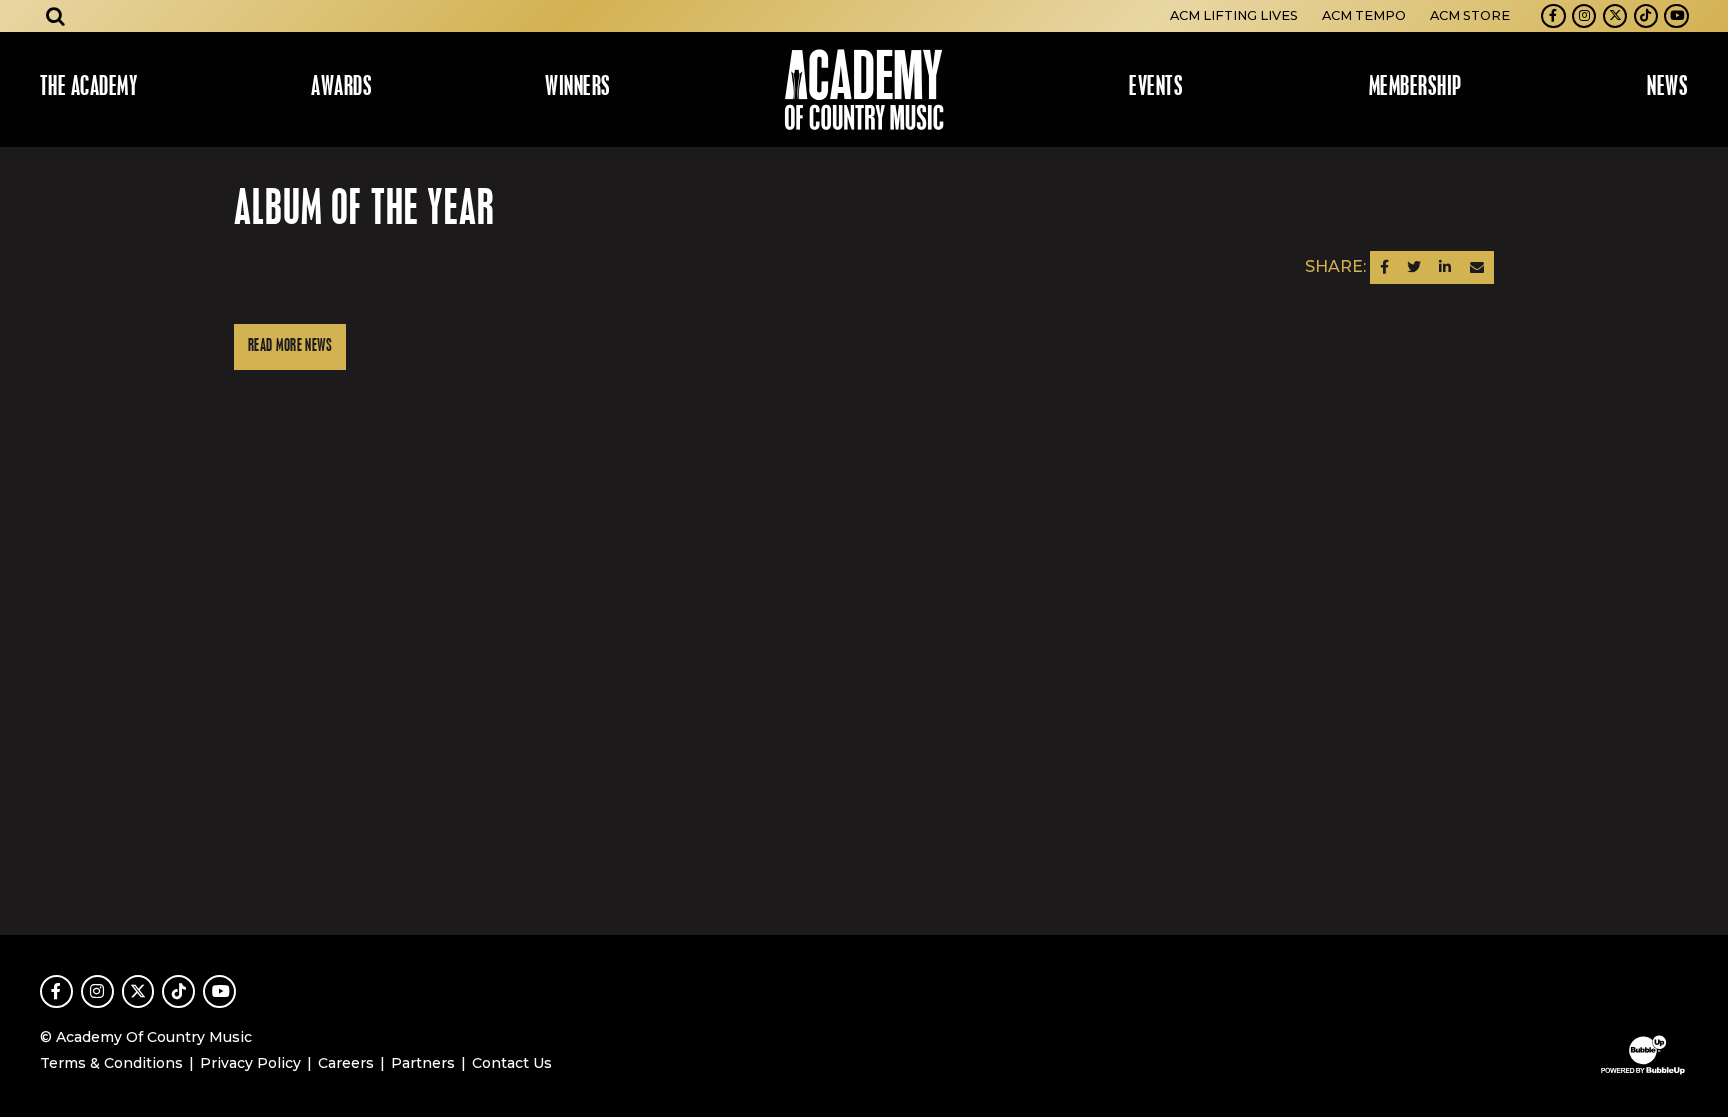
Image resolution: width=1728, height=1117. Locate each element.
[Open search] (56, 16)
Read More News (290, 346)
